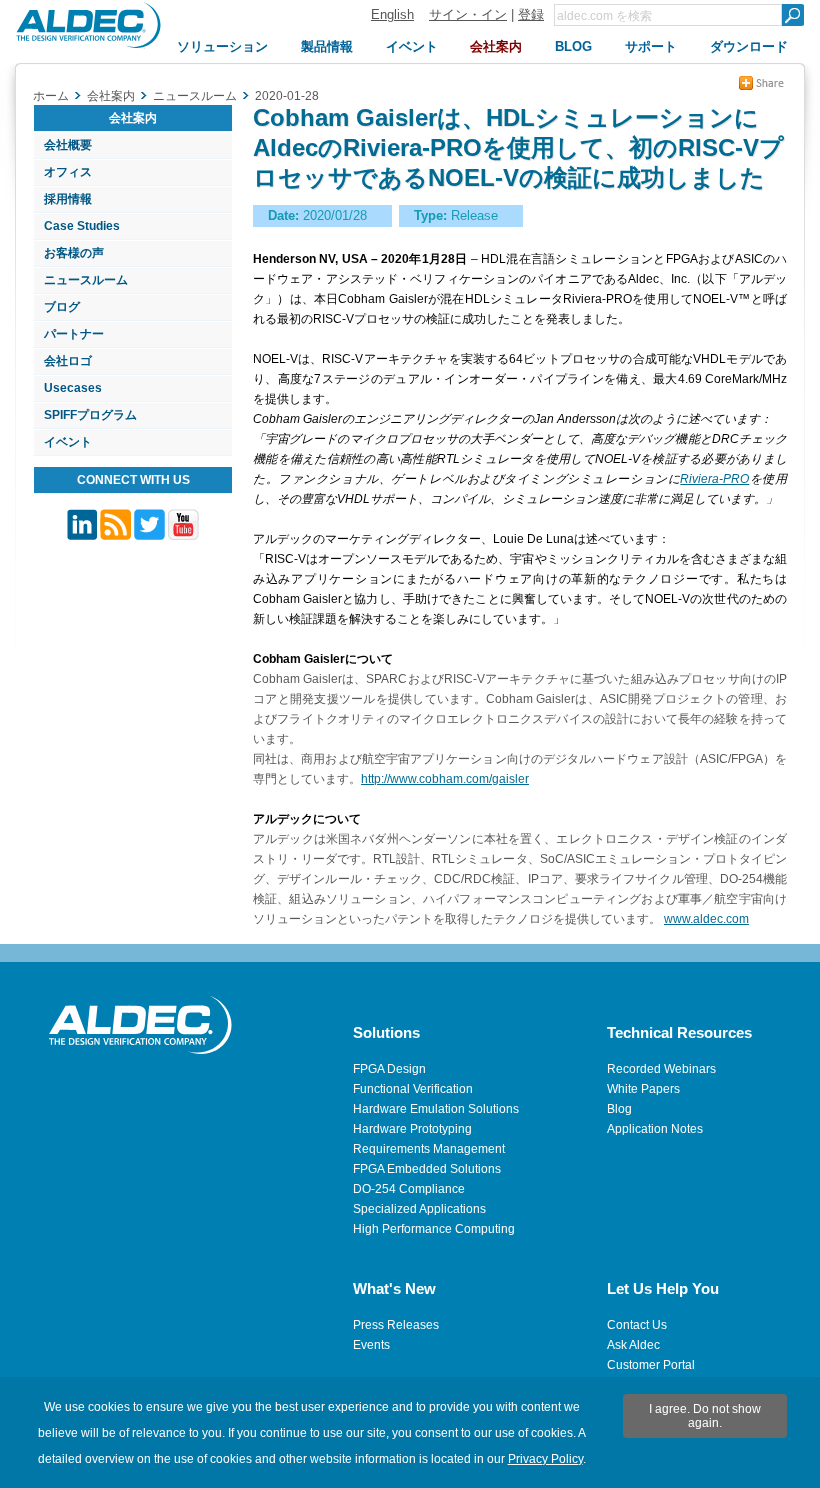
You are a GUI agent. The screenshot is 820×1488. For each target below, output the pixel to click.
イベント (68, 442)
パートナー (74, 334)
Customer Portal (651, 1365)
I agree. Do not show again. (705, 1416)
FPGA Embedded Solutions (427, 1169)
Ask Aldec (633, 1345)
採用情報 (68, 199)
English (392, 14)
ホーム (51, 96)
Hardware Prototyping (412, 1129)
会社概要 (68, 145)
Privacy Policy (545, 1459)
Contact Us (637, 1325)
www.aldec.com (706, 919)
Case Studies (82, 226)
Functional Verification (413, 1089)
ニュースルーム (86, 280)
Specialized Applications (419, 1209)
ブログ (62, 307)
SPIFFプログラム (90, 415)
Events (371, 1345)
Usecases (73, 388)
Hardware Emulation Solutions (436, 1109)
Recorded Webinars (661, 1069)
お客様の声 (74, 253)
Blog (619, 1109)
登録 (531, 14)
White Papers (643, 1089)
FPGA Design (389, 1069)
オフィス (68, 172)
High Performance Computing (434, 1229)
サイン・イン (468, 14)
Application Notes (655, 1129)
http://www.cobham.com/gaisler (445, 779)
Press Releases (396, 1325)
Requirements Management (429, 1149)
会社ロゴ (68, 361)
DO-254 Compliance (409, 1189)
